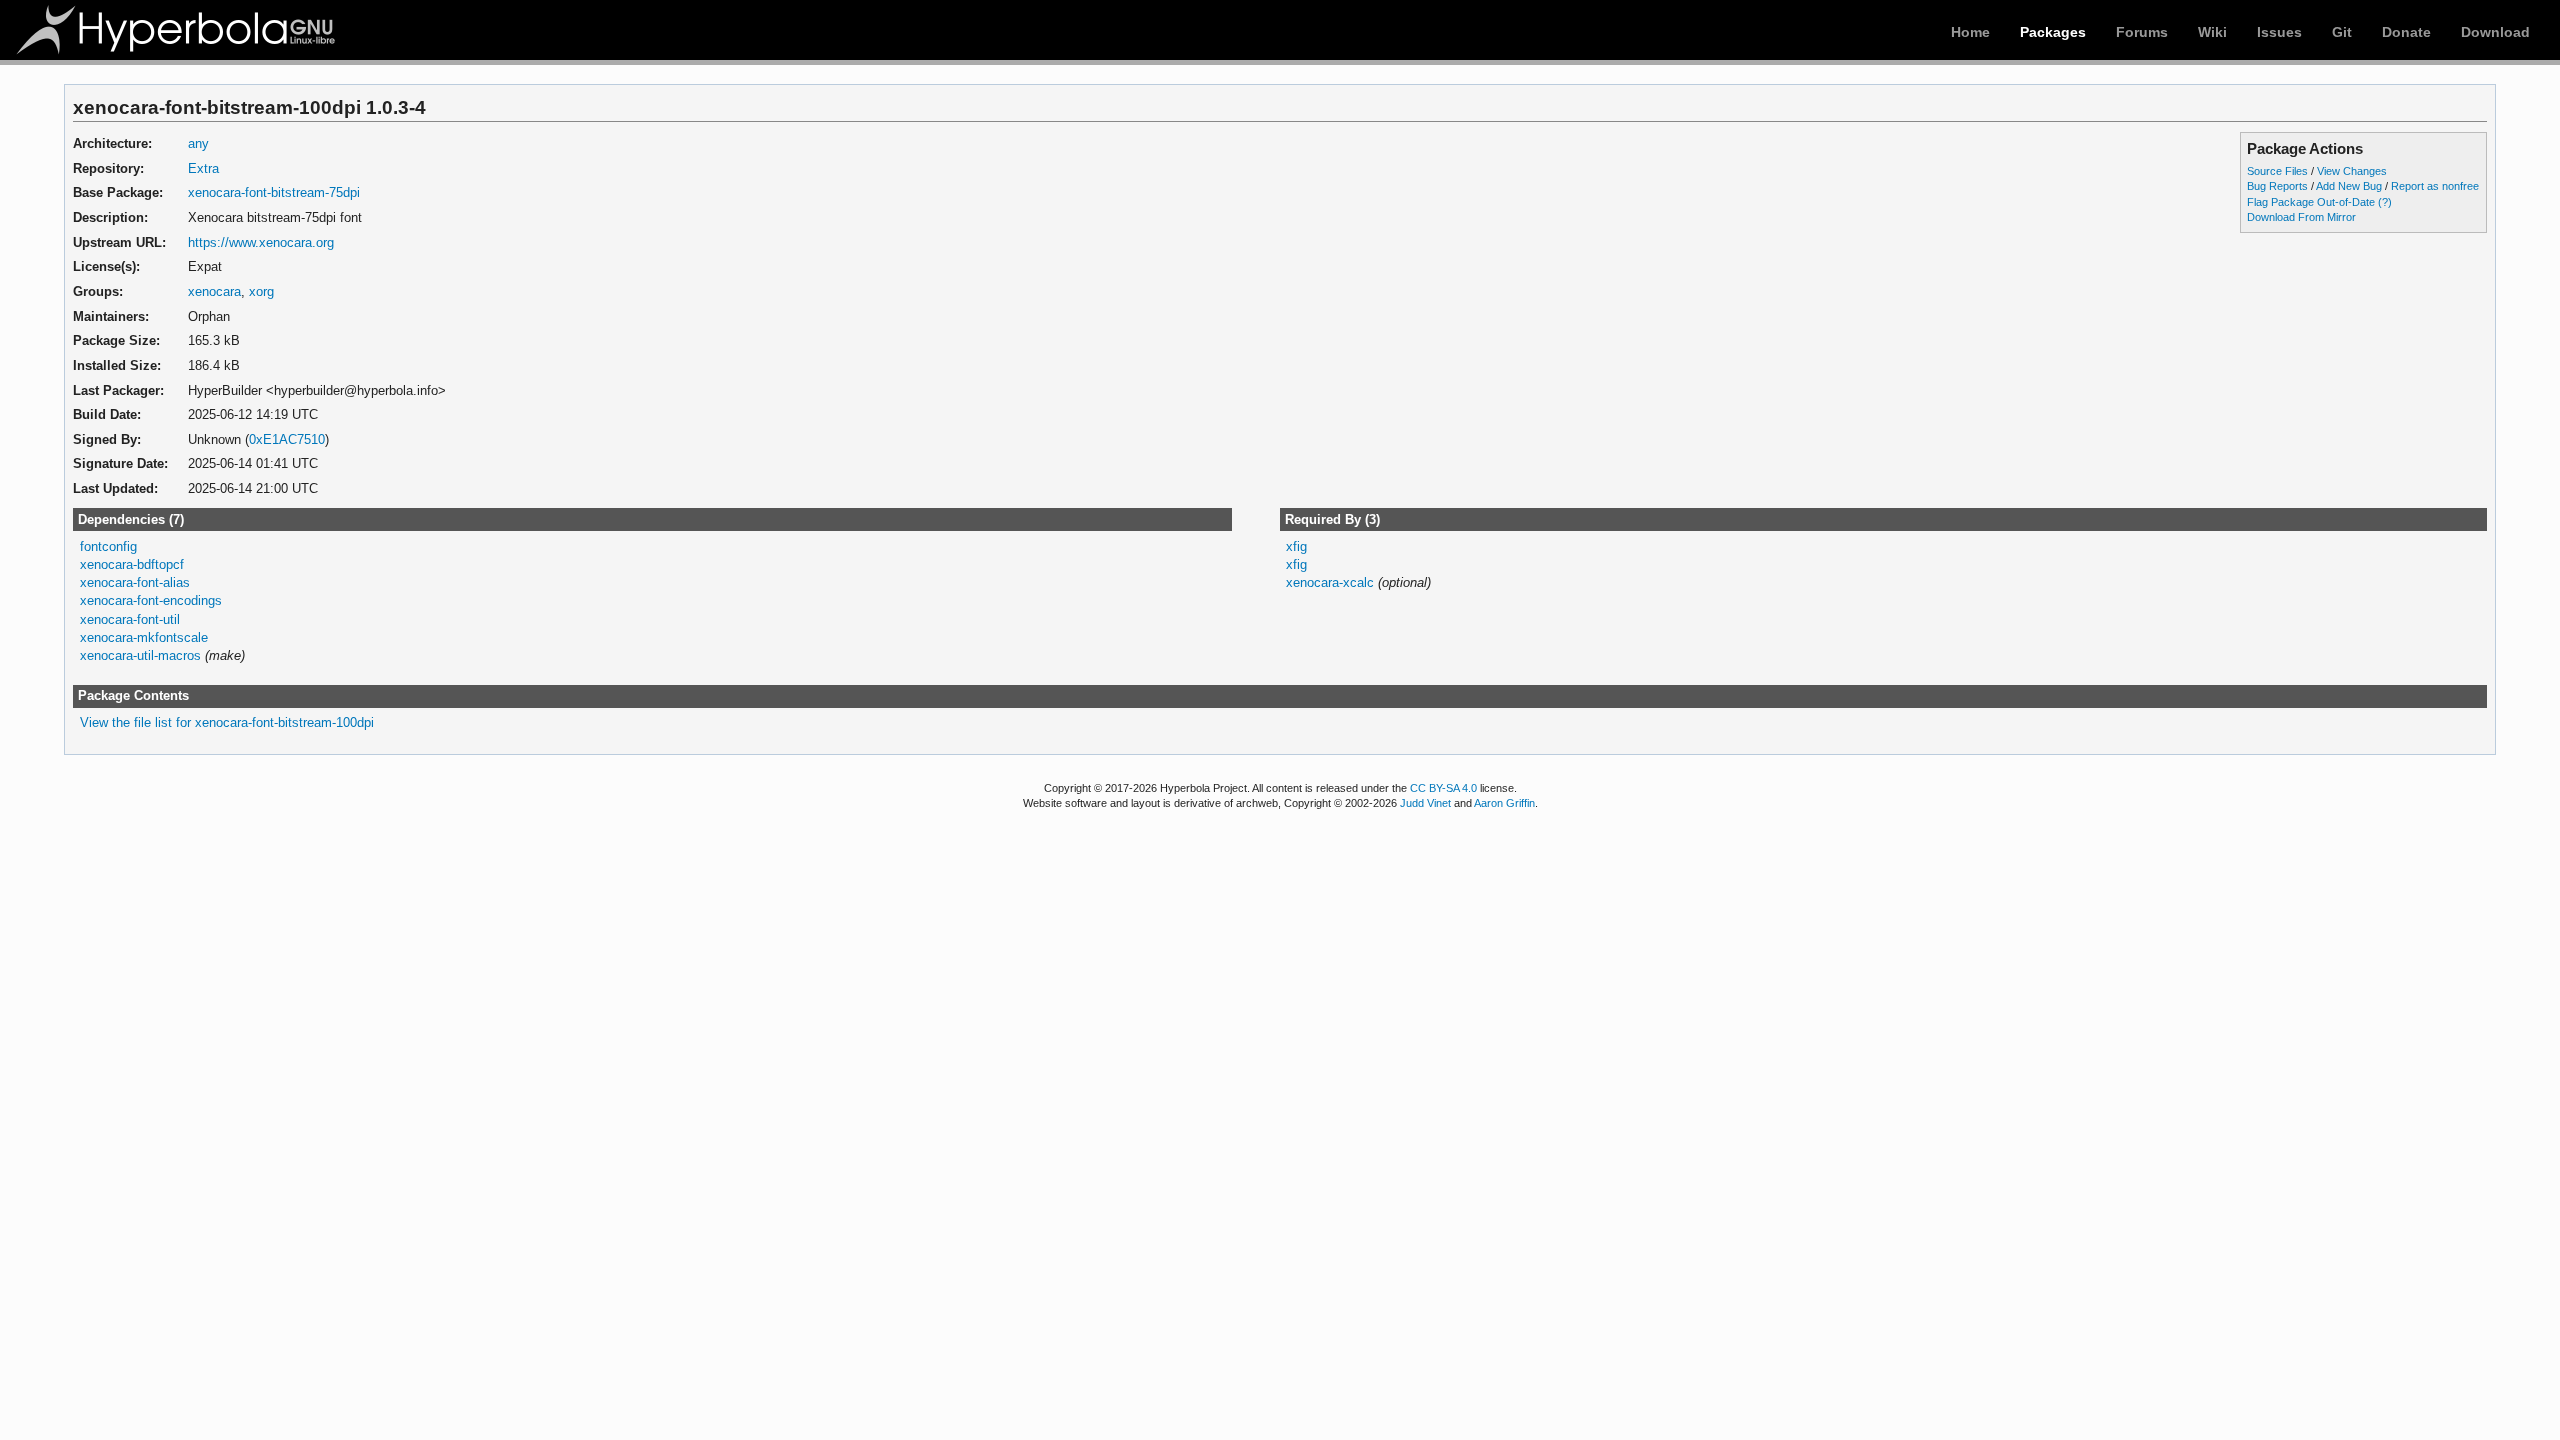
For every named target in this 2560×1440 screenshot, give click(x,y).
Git (2342, 32)
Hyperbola (177, 30)
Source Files (2277, 171)
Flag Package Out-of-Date (2311, 202)
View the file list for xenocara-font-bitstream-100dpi (227, 722)
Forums (2142, 32)
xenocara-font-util (130, 619)
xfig (1296, 546)
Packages (2053, 32)
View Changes (2352, 171)
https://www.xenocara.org (261, 242)
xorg (261, 291)
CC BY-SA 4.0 (1443, 788)
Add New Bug (2349, 186)
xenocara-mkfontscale (144, 637)
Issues (2279, 32)
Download (2495, 32)
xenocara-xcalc (1330, 582)
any (198, 143)
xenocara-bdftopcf (132, 564)
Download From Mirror (2301, 217)
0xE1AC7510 (287, 439)
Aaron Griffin (1504, 803)
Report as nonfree (2435, 186)
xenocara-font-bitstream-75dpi (274, 192)
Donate (2406, 32)
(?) (2385, 202)
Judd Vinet (1425, 803)
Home (1970, 32)
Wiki (2212, 32)
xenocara (214, 291)
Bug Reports (2277, 186)
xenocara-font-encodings (151, 600)
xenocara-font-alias (135, 582)
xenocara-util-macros (140, 655)
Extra (203, 168)
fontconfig (108, 546)
